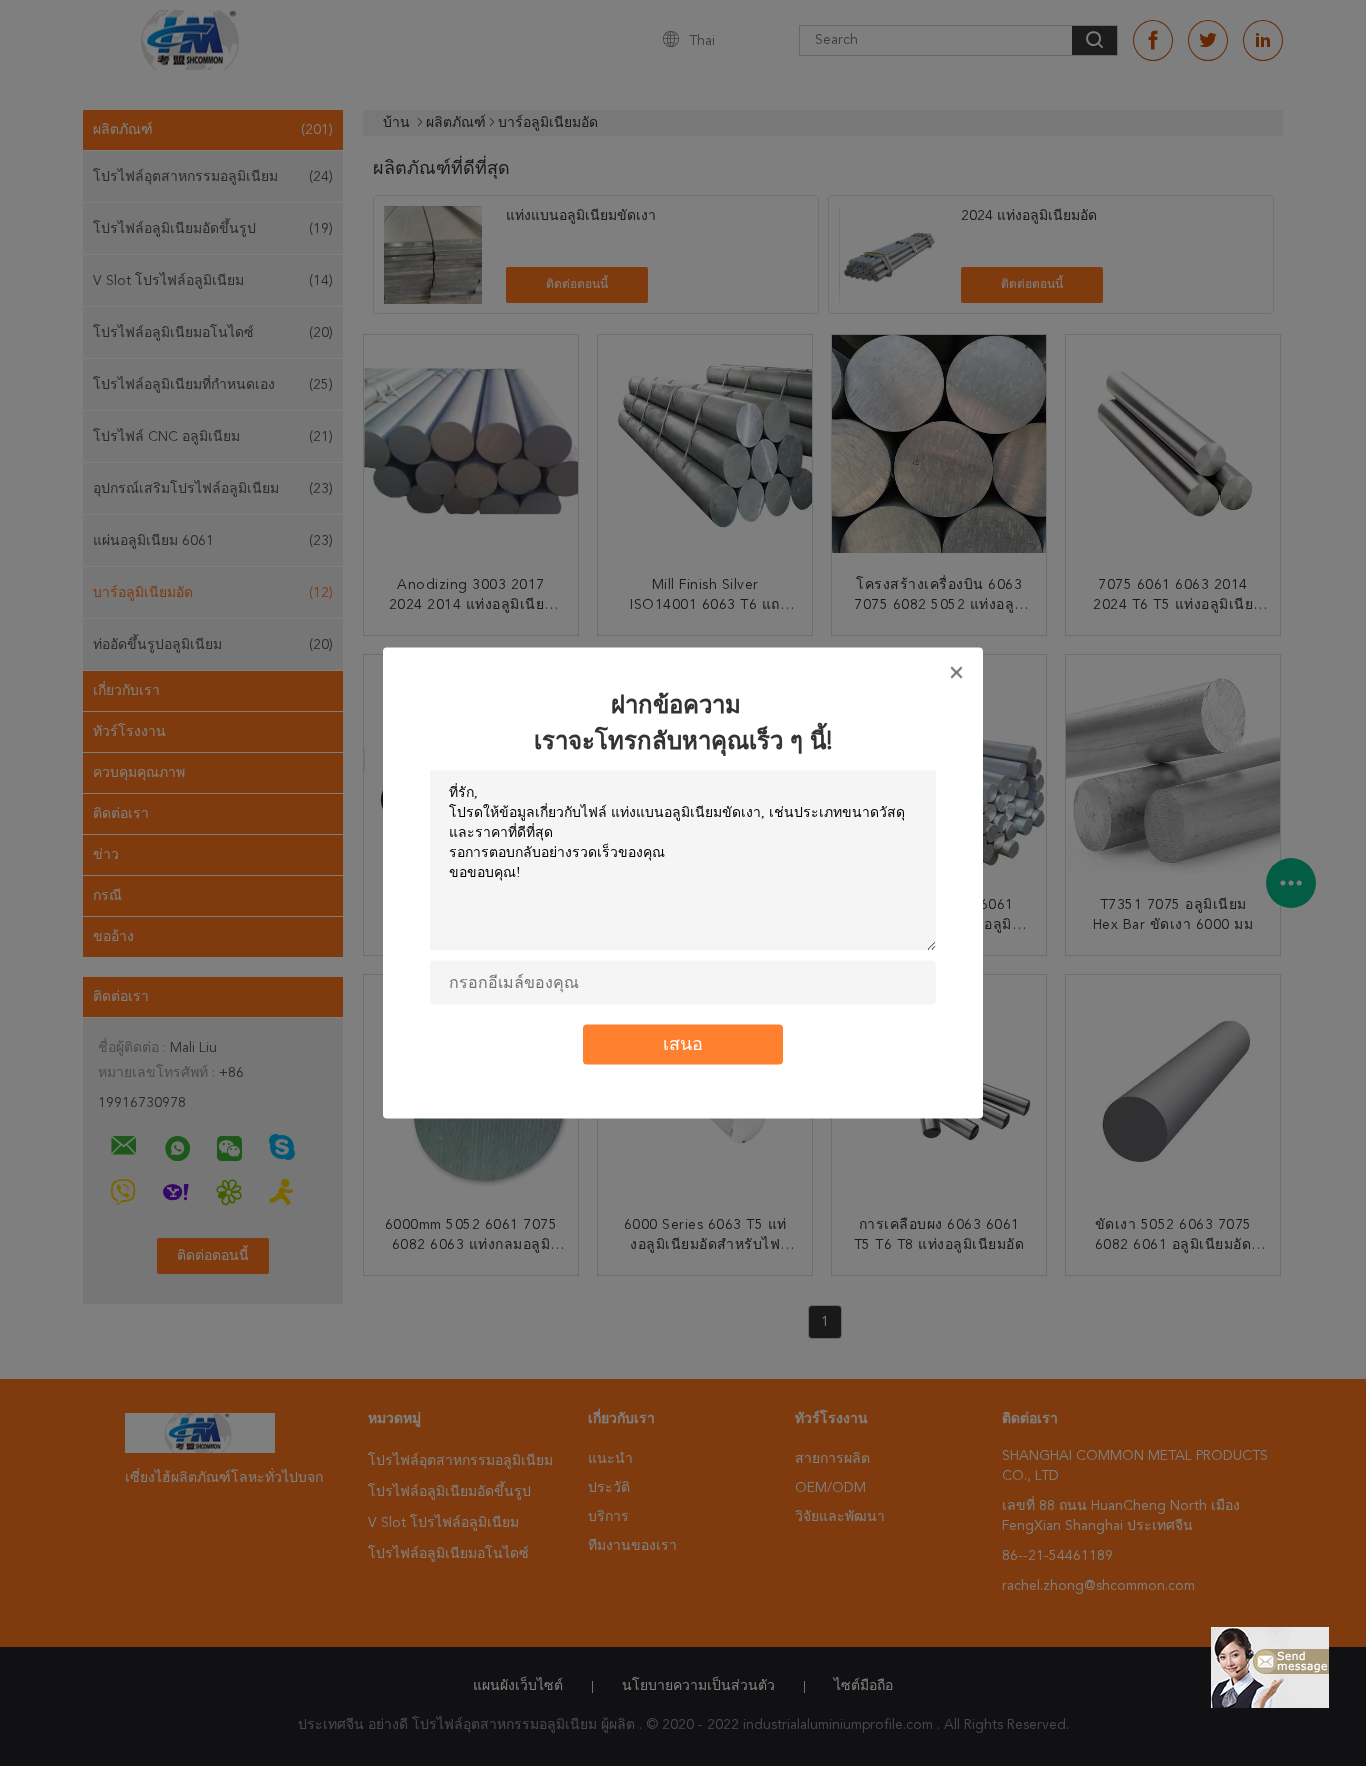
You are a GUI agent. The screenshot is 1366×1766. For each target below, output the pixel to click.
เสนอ (683, 1045)
